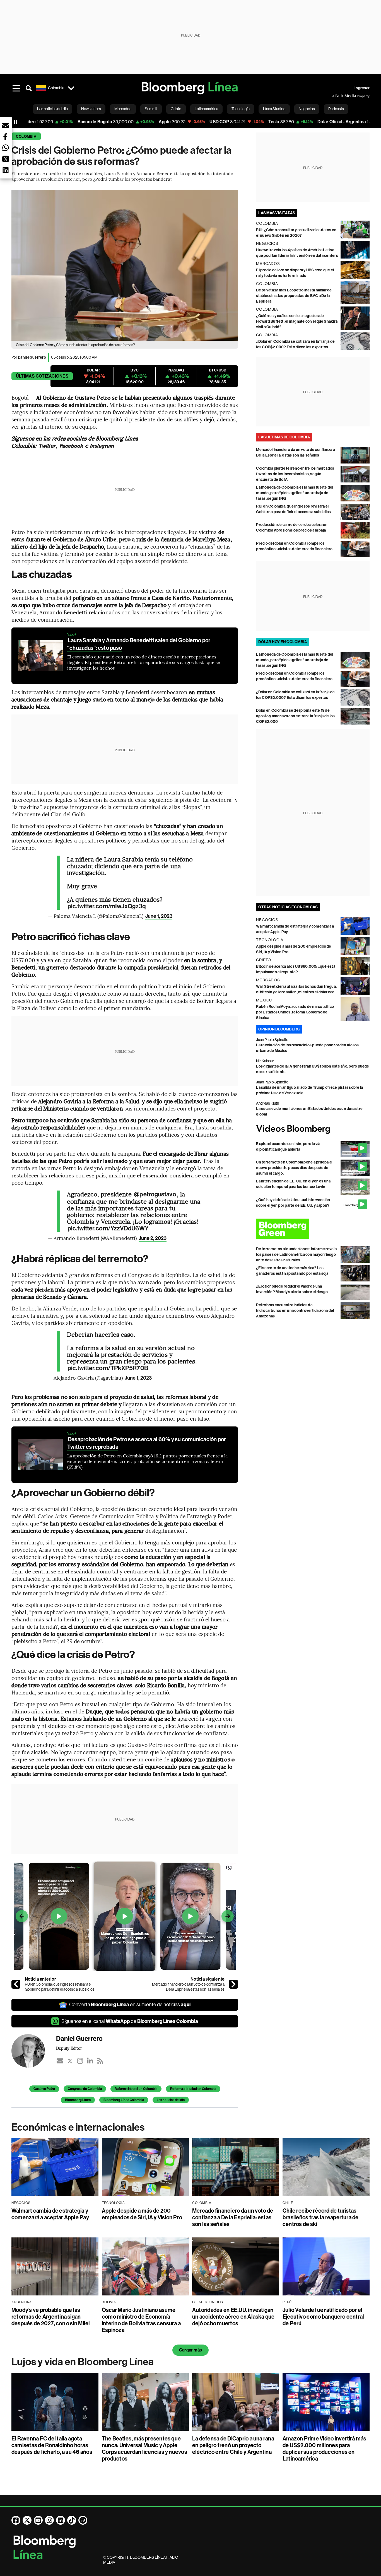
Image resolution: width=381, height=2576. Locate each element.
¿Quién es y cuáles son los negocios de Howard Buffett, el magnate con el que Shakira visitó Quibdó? (297, 321)
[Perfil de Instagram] (49, 2520)
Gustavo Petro (44, 2089)
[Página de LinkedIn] (61, 2520)
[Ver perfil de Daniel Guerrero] (34, 2051)
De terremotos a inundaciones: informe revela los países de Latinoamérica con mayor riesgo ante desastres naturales (296, 1255)
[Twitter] (70, 2061)
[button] (6, 125)
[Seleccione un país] (71, 88)
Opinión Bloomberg (279, 1029)
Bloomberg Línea (78, 2100)
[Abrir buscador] (29, 88)
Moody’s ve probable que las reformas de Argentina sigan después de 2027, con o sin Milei (51, 2317)
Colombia (26, 137)
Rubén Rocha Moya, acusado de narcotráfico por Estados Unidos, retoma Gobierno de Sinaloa (295, 1012)
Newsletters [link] (91, 109)
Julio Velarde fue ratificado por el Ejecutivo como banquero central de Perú (323, 2317)
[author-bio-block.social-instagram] (80, 2061)
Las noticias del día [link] (52, 109)
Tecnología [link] (241, 109)
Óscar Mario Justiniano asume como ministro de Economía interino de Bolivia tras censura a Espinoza (141, 2320)
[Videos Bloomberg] (313, 1129)
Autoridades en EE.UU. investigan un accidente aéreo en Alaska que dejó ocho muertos (233, 2317)
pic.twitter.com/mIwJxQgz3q (107, 906)
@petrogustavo (155, 1194)
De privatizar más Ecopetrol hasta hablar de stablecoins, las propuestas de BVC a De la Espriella (294, 296)
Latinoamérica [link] (206, 109)
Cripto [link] (176, 109)
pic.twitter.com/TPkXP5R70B (108, 1368)
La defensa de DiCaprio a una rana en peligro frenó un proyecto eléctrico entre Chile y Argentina (233, 2445)
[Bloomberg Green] (313, 1229)
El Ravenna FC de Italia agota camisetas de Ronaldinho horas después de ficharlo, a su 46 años (52, 2445)
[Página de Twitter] (27, 2520)
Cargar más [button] (191, 2350)
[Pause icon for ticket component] (15, 122)
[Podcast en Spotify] (83, 2520)
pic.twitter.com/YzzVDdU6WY (108, 1228)
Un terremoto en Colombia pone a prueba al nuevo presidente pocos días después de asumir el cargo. (294, 1168)
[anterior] (16, 1984)
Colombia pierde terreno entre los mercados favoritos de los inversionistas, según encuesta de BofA (295, 474)
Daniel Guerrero (32, 357)
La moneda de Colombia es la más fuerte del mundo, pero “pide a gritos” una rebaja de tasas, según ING (295, 493)
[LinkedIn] (90, 2061)
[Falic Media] (336, 96)
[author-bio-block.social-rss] (100, 2061)
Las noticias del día (171, 2100)
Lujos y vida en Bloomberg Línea (83, 2362)
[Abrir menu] (16, 88)
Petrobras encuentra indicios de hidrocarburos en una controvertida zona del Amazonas (295, 1311)
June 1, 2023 (159, 916)
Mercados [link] (123, 109)
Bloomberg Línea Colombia (124, 2100)
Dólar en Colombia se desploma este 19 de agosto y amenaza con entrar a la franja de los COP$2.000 (295, 716)
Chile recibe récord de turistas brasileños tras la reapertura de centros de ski (321, 2217)
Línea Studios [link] (274, 109)
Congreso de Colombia (85, 2089)
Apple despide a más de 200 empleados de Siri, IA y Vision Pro (142, 2214)
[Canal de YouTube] (38, 2520)
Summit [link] (151, 109)
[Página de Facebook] (16, 2520)
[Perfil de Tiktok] (72, 2520)
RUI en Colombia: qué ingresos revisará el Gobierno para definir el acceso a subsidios (60, 1987)
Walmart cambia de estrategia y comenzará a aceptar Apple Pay (50, 2214)
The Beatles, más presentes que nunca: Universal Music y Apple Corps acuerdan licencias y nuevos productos (144, 2449)
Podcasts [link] (336, 109)
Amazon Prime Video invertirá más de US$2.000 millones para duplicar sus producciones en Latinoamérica (325, 2449)
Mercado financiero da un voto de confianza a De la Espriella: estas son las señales (188, 1987)
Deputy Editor (69, 2048)
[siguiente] (233, 1984)
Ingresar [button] (362, 88)
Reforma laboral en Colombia (136, 2089)
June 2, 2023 (153, 1238)
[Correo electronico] (60, 2061)
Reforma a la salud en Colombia (193, 2089)
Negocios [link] (307, 109)
